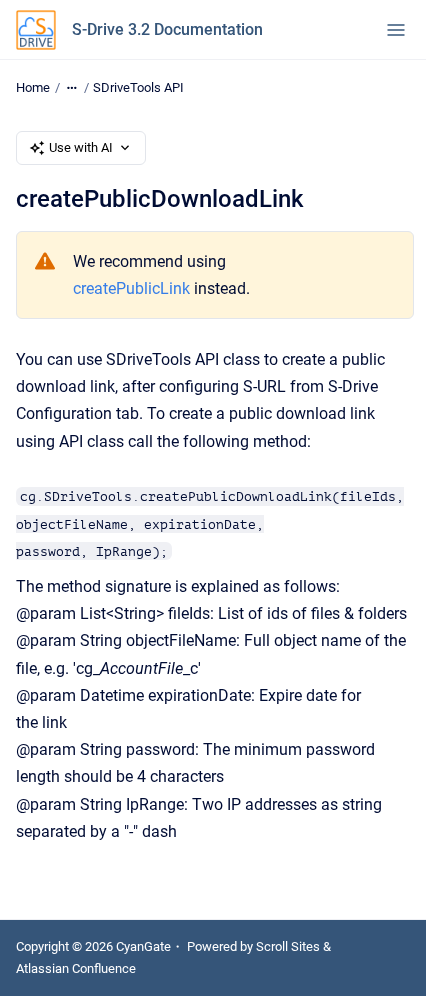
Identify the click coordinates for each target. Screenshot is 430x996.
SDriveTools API (138, 87)
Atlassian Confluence (76, 968)
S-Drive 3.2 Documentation (167, 29)
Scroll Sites (288, 946)
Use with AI (81, 147)
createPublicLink (131, 288)
